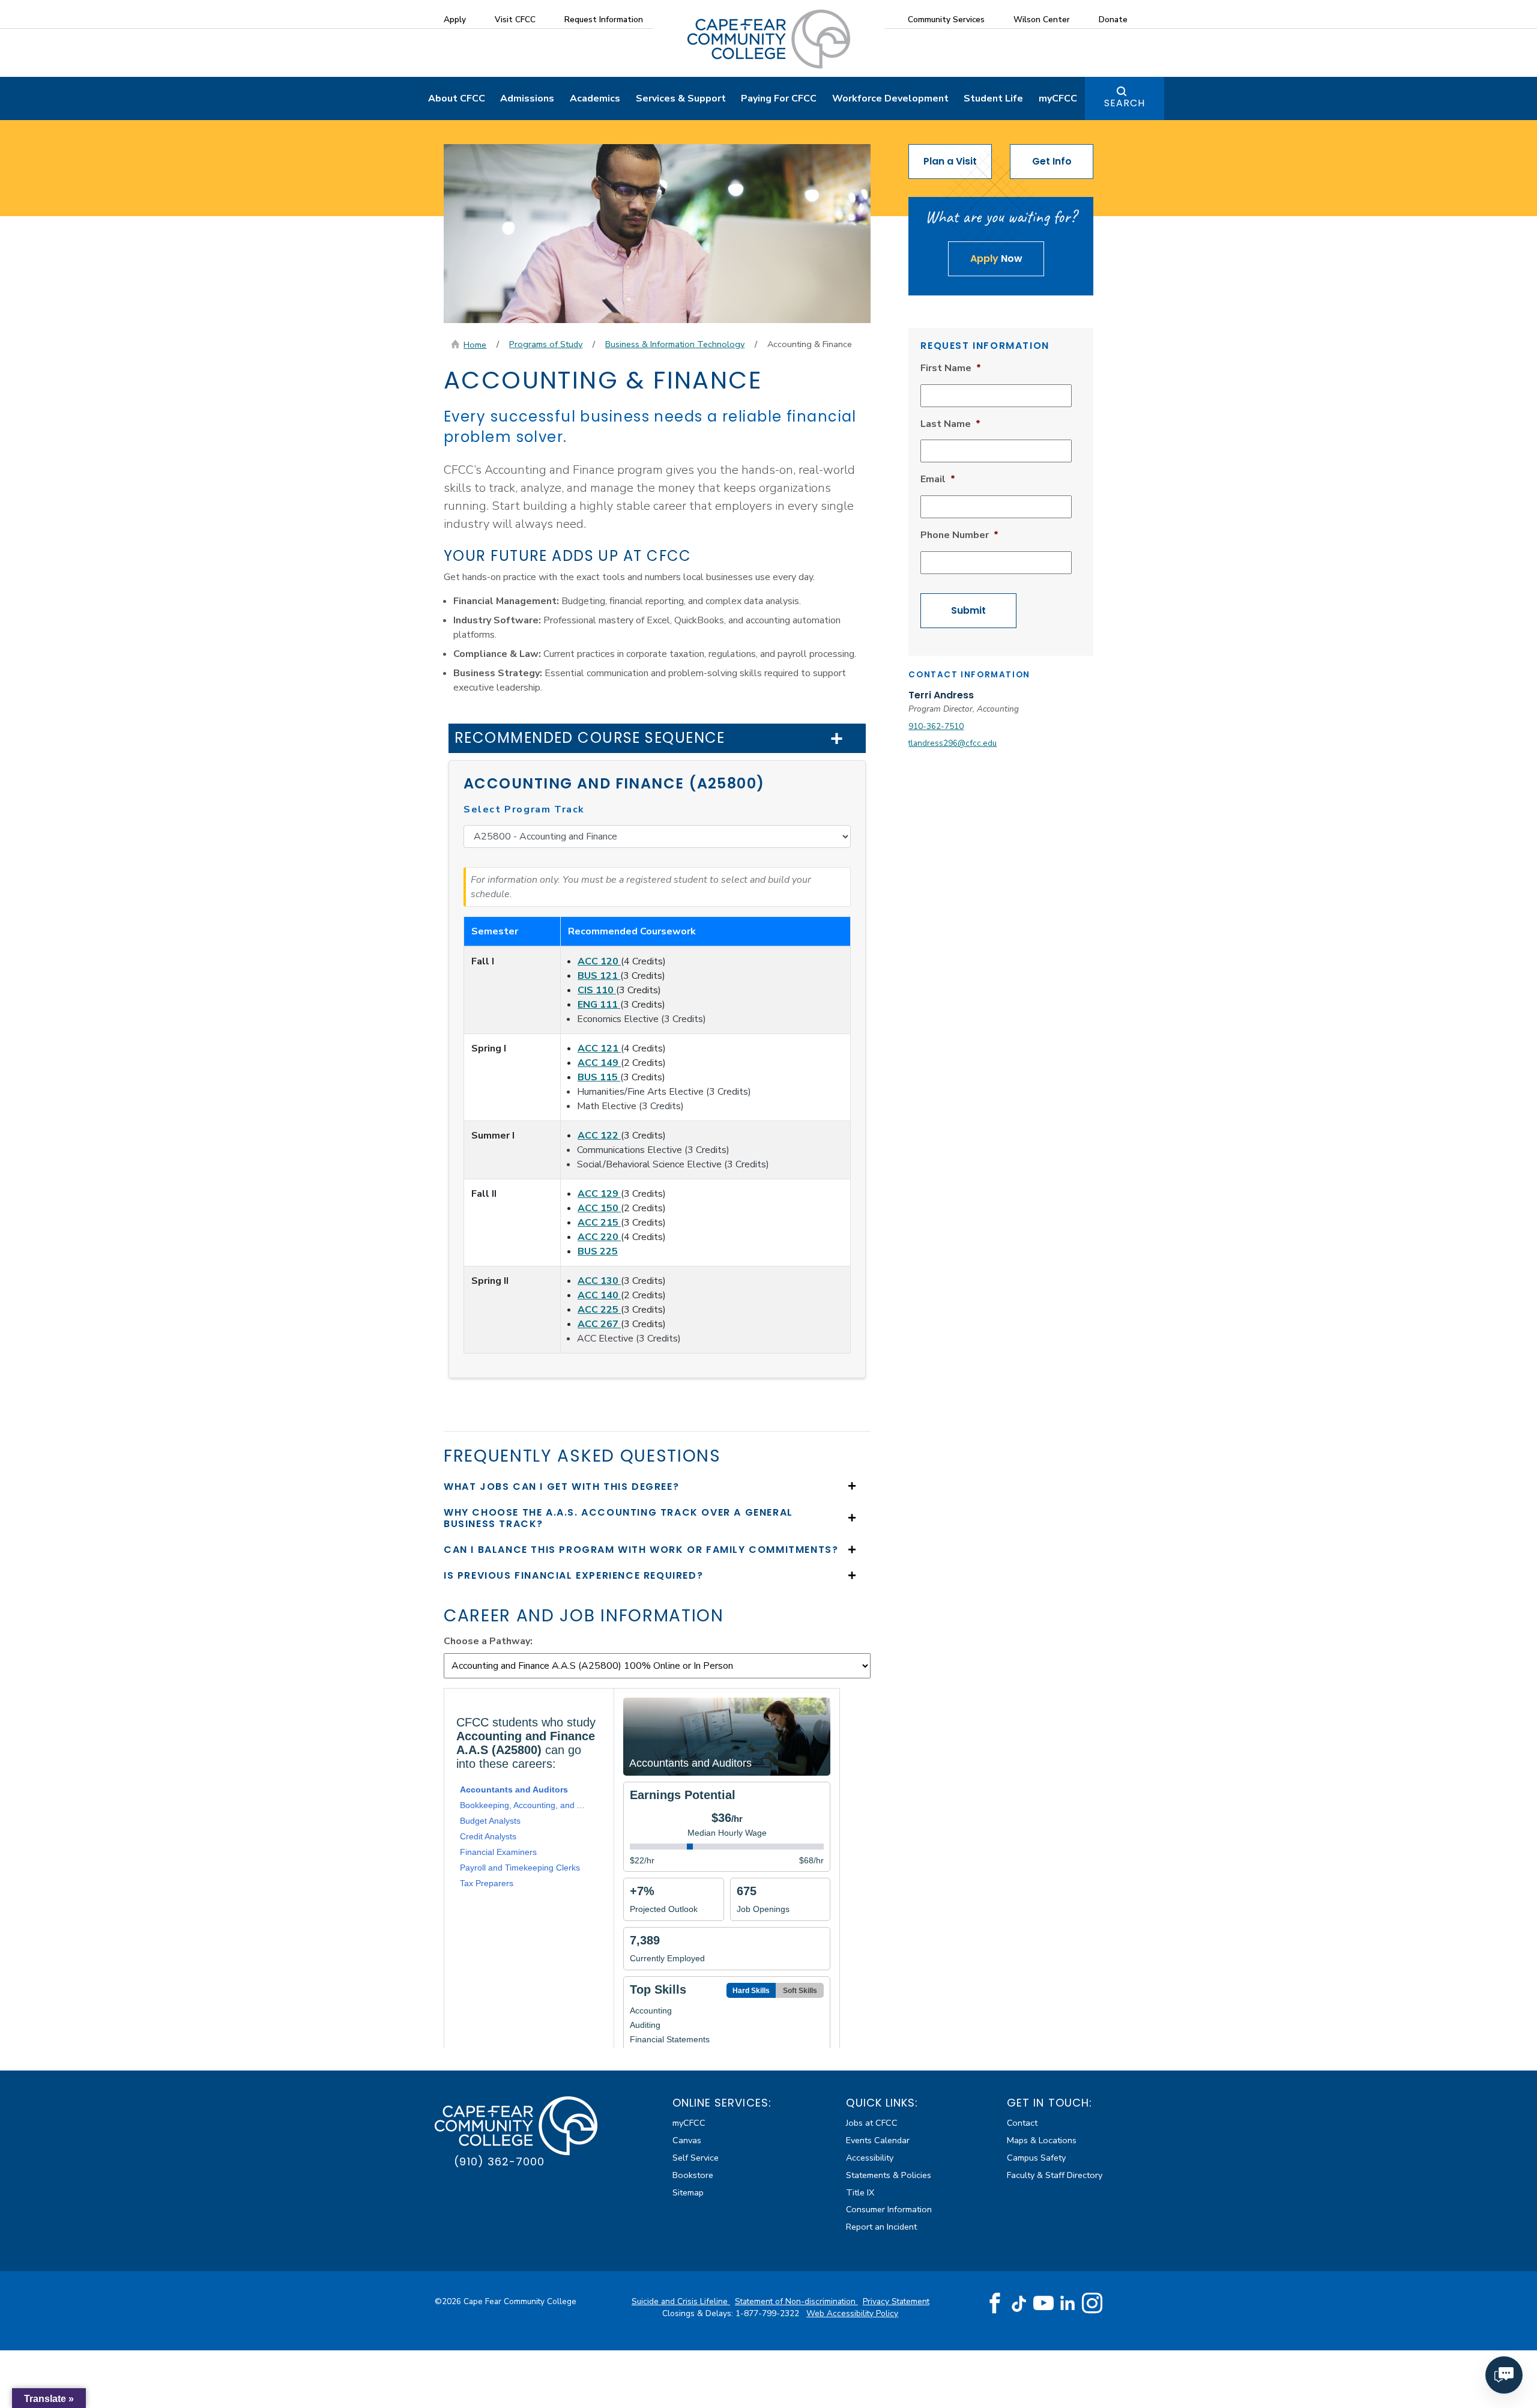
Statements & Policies (889, 2175)
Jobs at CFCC (872, 2123)
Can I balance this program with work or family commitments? (641, 1550)
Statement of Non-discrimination (796, 2301)
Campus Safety (1036, 2158)
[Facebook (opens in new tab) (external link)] (995, 2304)
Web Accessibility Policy (852, 2313)
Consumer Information (889, 2209)
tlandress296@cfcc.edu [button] (953, 743)
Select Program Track (524, 810)
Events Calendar (878, 2140)
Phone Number (959, 535)
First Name (951, 368)
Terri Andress (941, 695)
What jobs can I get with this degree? (561, 1487)
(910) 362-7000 (499, 2161)
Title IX (860, 2192)
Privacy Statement (896, 2301)
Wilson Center (1042, 20)
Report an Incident (881, 2227)
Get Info (1052, 161)
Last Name (950, 424)
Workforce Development (890, 98)
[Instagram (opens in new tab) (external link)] (1092, 2304)
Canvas (687, 2140)
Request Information (604, 20)
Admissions (527, 98)
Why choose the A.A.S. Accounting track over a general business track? (618, 1518)
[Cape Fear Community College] (769, 38)
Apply (455, 20)
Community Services (946, 20)
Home (475, 345)
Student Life (993, 98)
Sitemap (688, 2192)
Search (1125, 103)
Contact (1022, 2123)
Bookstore (693, 2175)
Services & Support (681, 98)
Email (938, 479)
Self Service (696, 2158)
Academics (595, 98)
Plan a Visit (950, 161)
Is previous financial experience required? (573, 1575)
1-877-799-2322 (768, 2313)
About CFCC (457, 98)
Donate (1113, 20)
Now (996, 259)
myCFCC (1058, 98)
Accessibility (870, 2158)
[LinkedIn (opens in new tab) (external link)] (1068, 2303)
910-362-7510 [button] (936, 726)
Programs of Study (546, 344)
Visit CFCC (515, 20)
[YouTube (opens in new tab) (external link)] (1043, 2304)
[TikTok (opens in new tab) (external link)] (1019, 2303)
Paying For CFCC (779, 98)
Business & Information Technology (675, 344)
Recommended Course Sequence (590, 738)
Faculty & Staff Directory (1055, 2175)
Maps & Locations (1042, 2140)
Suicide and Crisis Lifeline (681, 2301)
